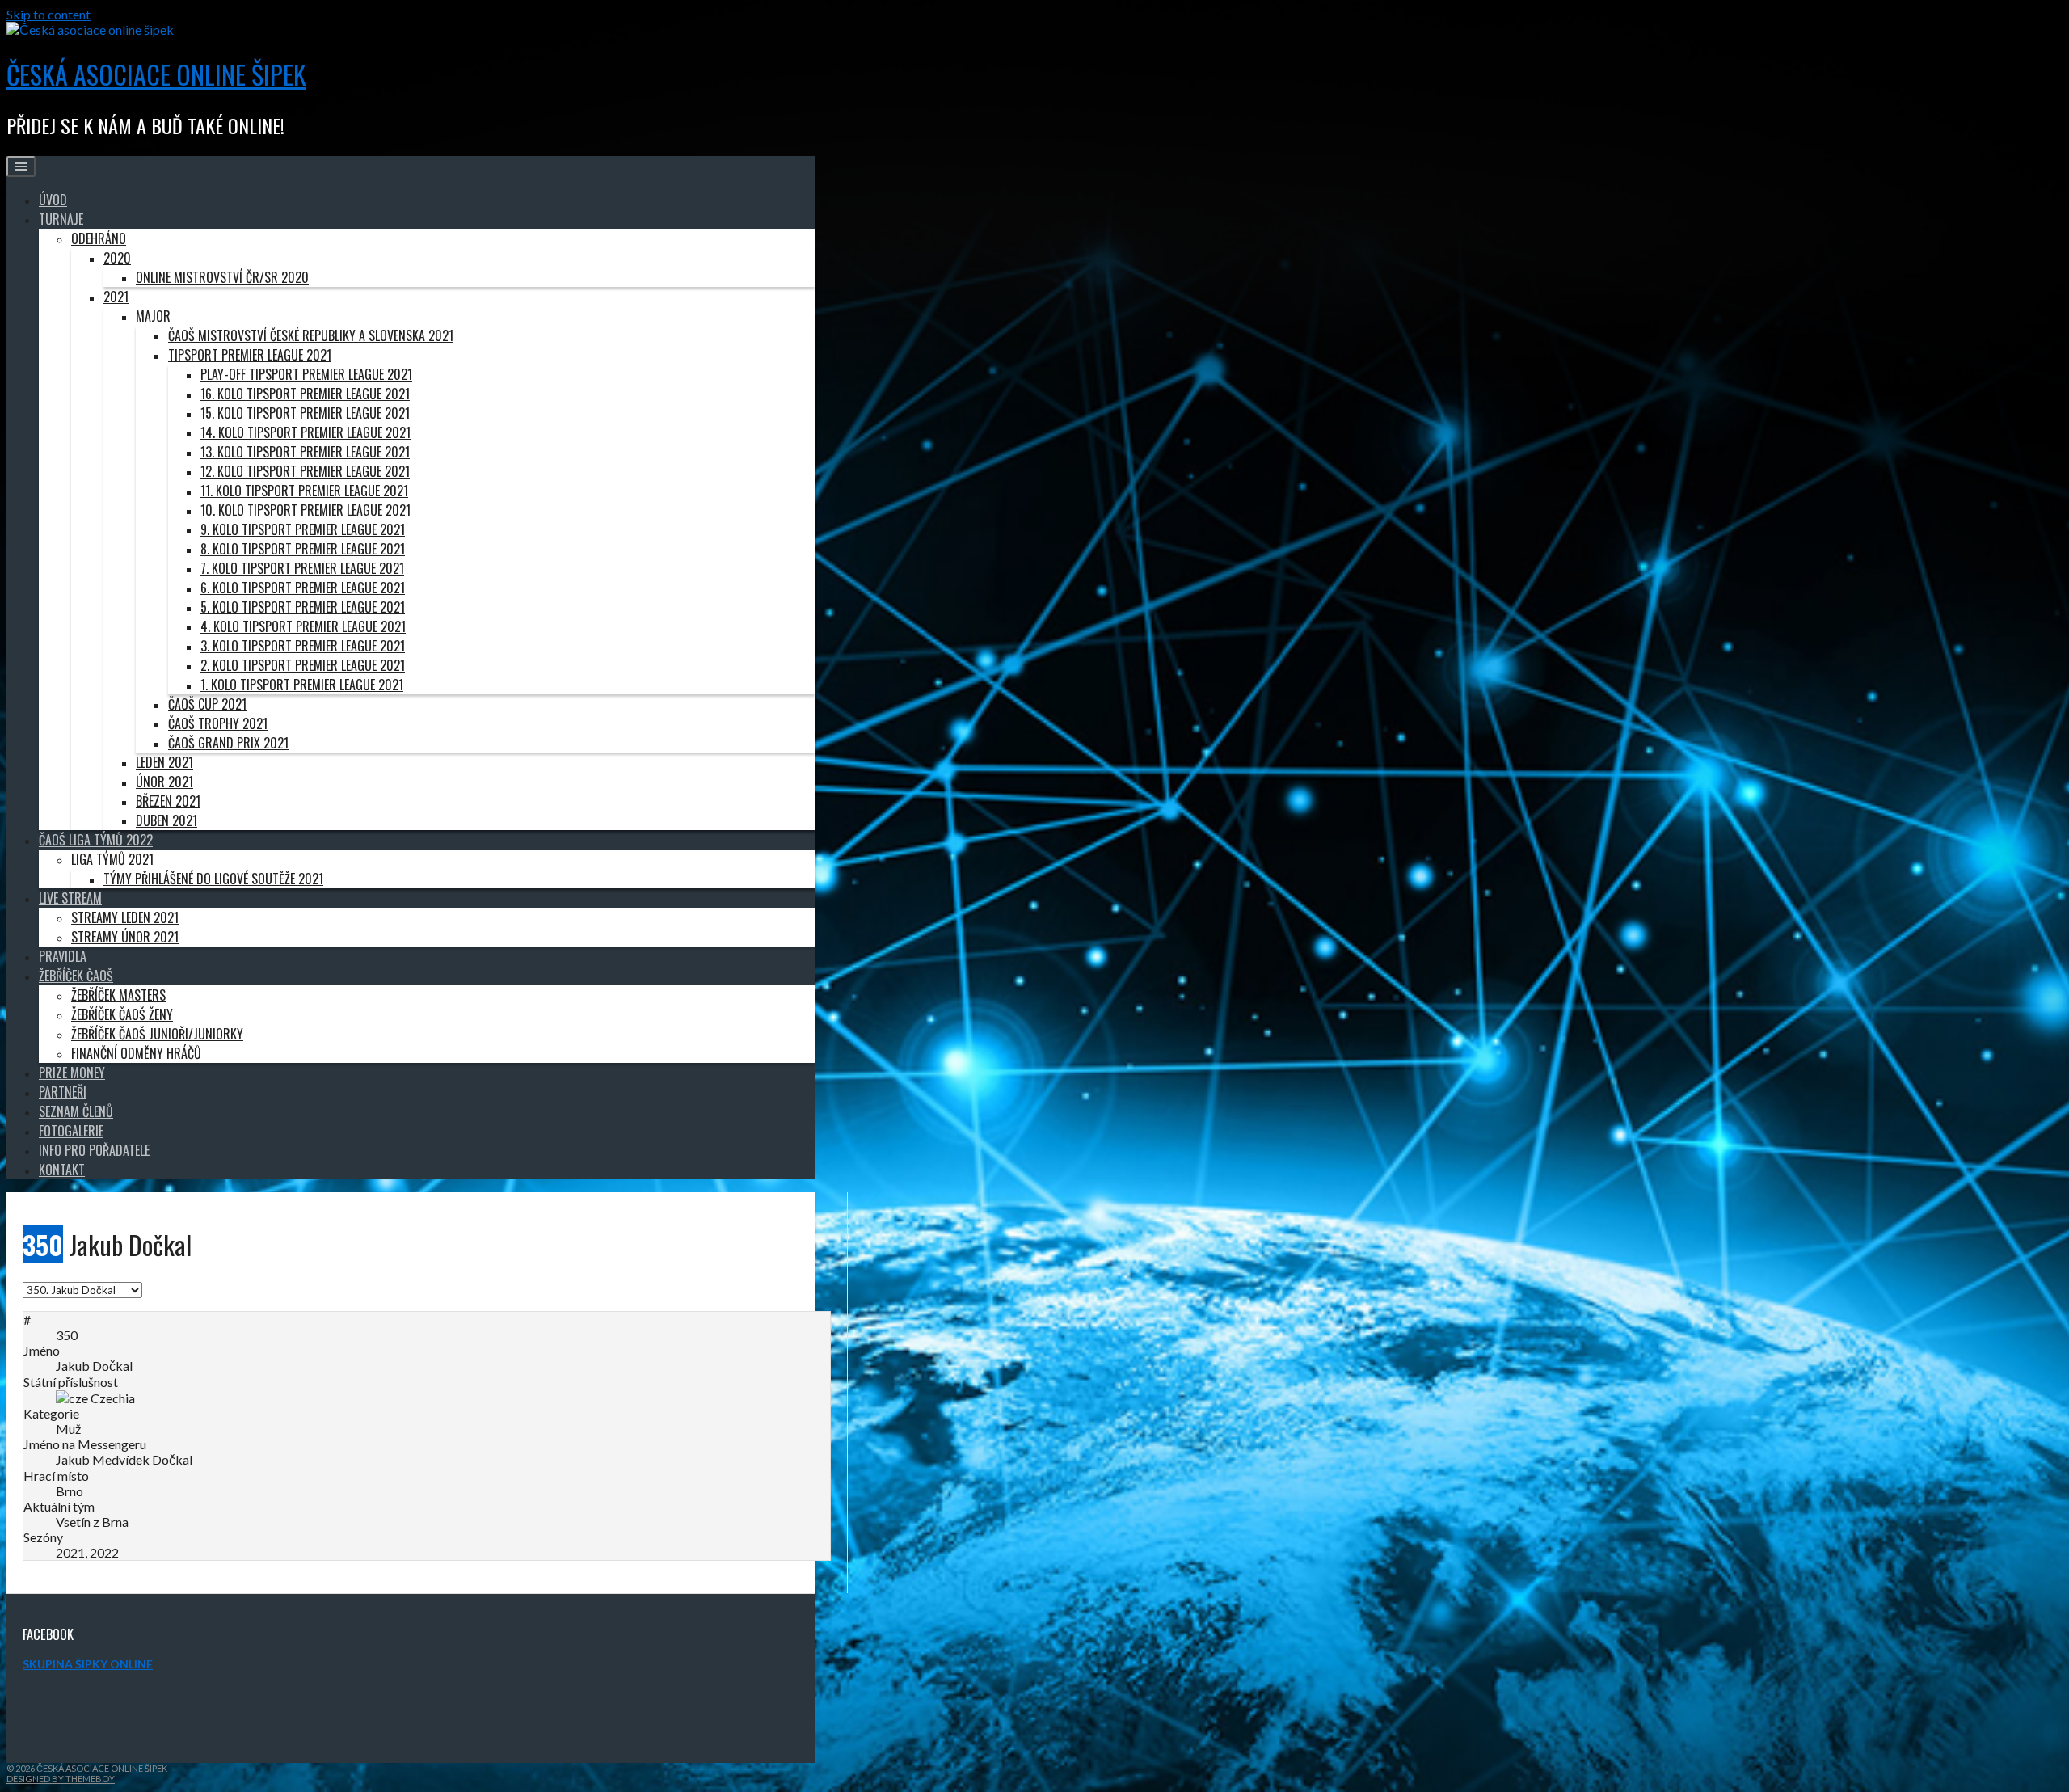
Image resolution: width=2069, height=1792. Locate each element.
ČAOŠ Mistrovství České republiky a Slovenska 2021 (311, 335)
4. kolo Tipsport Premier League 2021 (303, 626)
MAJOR (153, 316)
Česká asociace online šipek (156, 74)
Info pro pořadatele (94, 1150)
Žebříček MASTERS (118, 995)
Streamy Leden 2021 (125, 917)
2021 (116, 297)
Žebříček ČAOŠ (76, 976)
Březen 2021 (168, 801)
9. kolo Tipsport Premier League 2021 (303, 529)
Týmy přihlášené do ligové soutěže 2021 (213, 879)
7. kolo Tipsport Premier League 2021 (302, 568)
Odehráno (99, 238)
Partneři (63, 1092)
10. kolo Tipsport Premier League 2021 (306, 510)
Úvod (53, 200)
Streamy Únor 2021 (125, 937)
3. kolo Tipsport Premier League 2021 (303, 646)
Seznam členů (76, 1111)
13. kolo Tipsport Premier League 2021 (305, 452)
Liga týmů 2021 (112, 859)
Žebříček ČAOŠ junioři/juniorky (157, 1034)
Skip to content (48, 14)
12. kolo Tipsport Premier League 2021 (305, 471)
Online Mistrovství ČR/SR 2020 (222, 277)
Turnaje (61, 219)
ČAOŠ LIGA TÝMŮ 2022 (96, 840)
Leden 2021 (164, 762)
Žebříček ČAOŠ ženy (122, 1014)
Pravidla (63, 956)
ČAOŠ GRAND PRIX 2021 (228, 743)
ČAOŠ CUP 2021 (207, 704)
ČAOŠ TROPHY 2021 (218, 723)
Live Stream (70, 898)
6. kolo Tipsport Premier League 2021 (303, 588)
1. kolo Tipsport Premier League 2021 (302, 685)
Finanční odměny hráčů (136, 1053)
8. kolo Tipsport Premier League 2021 (303, 549)
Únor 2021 (164, 782)
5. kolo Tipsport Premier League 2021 (303, 607)
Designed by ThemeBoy (61, 1779)
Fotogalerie (71, 1131)
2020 (117, 258)
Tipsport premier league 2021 (250, 355)
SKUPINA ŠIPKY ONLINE (88, 1664)
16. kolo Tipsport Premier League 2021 (305, 394)
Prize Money (72, 1073)
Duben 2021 (166, 820)
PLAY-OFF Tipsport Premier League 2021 (306, 374)
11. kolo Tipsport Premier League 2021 (304, 491)
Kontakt (62, 1170)
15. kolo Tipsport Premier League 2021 (305, 413)
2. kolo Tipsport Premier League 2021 (303, 665)
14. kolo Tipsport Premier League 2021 (306, 432)
